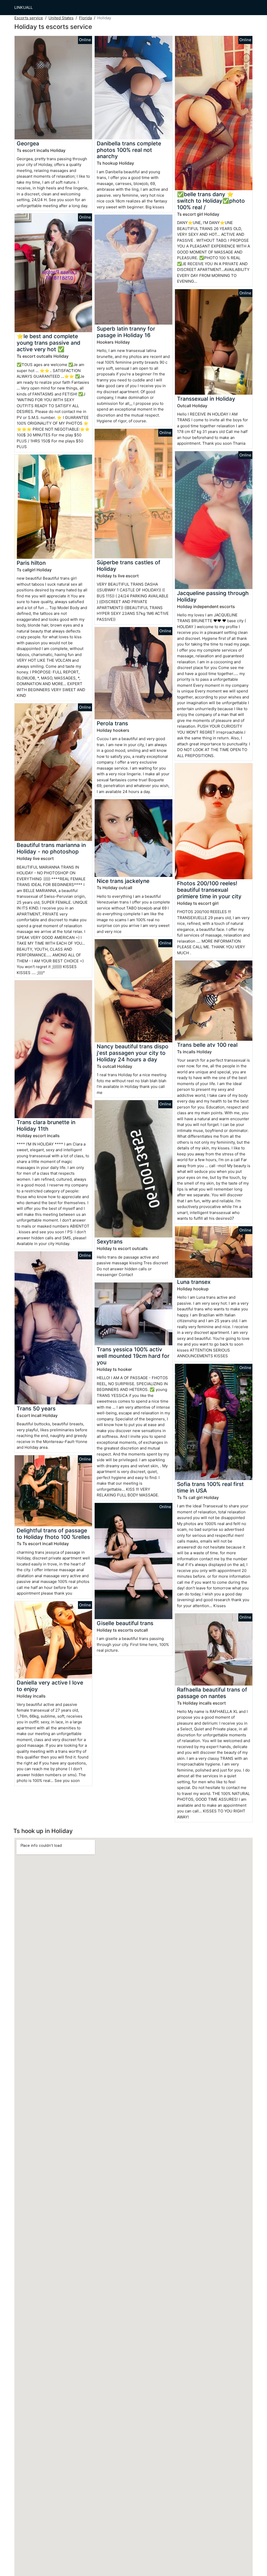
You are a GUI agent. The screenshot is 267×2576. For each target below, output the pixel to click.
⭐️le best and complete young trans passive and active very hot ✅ (48, 343)
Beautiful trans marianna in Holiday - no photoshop (51, 848)
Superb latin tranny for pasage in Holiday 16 (126, 332)
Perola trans (112, 723)
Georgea (28, 143)
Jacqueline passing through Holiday (213, 596)
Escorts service (29, 18)
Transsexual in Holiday (206, 399)
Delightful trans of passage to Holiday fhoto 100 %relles (53, 1534)
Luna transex (194, 1282)
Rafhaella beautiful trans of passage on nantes (212, 1693)
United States (61, 18)
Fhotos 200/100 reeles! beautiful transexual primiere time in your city (209, 890)
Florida (85, 18)
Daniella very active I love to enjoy (50, 1686)
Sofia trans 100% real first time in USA (210, 1487)
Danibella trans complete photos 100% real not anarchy (129, 150)
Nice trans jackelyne (123, 881)
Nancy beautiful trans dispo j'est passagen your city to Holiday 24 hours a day (133, 1053)
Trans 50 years (36, 1408)
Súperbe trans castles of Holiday (129, 566)
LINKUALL (23, 7)
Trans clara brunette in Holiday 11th (46, 1125)
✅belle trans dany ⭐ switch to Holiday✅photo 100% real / (211, 201)
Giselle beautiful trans (125, 1623)
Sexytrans (110, 1241)
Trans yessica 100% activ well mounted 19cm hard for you (133, 1356)
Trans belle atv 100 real (207, 1045)
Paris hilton (31, 563)
